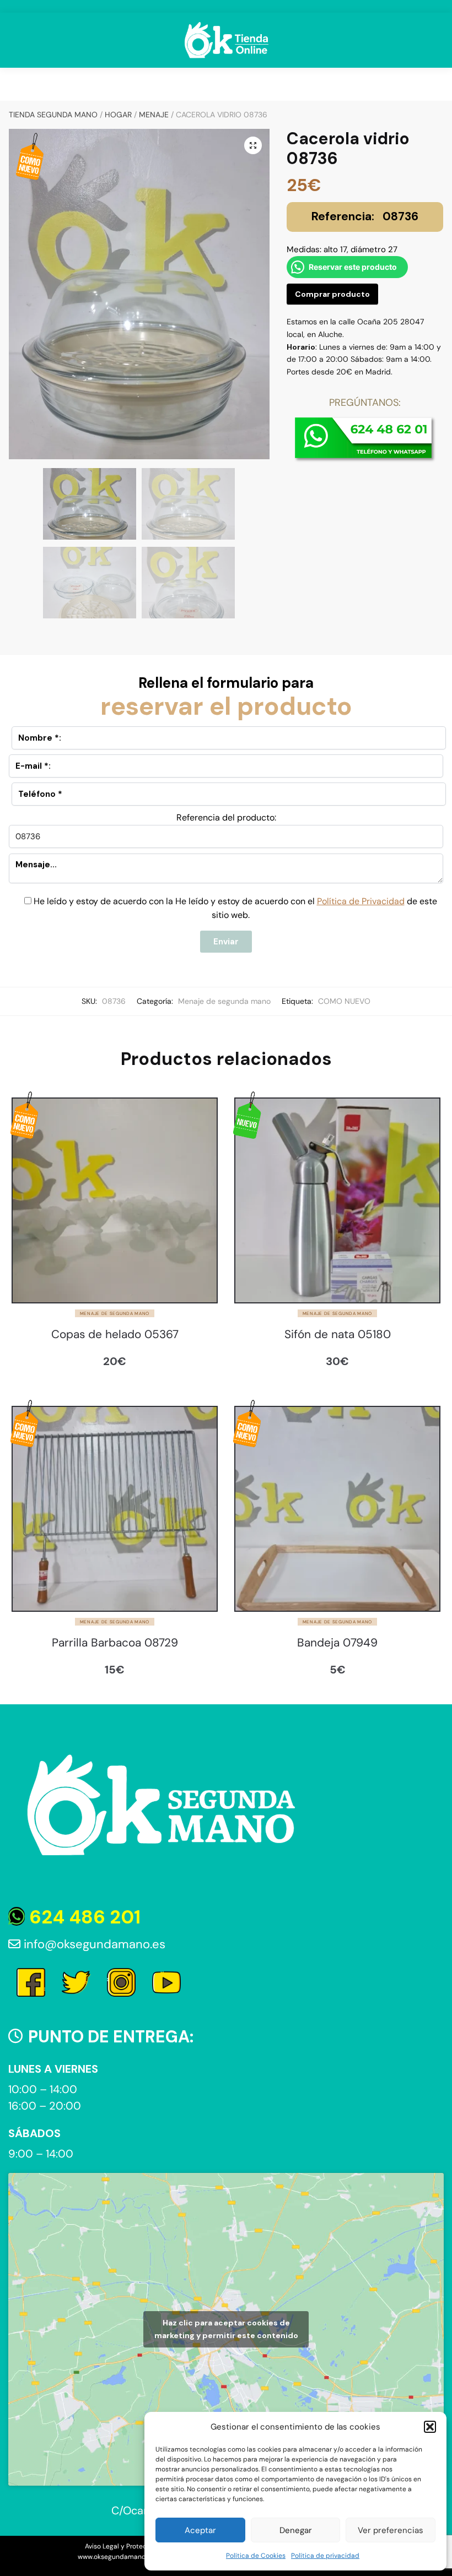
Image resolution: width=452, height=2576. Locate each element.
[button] (430, 2427)
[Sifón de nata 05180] (337, 1200)
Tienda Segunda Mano (53, 115)
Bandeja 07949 (337, 1643)
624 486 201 (83, 1917)
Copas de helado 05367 (115, 1335)
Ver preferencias (391, 2530)
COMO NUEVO (344, 1001)
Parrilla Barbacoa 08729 (115, 1643)
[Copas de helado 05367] (115, 1200)
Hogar (118, 115)
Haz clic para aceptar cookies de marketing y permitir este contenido (226, 2329)
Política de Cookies (256, 2556)
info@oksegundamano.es (93, 1944)
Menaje (154, 115)
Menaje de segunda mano (224, 1001)
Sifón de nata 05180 (338, 1335)
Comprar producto (332, 294)
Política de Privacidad (361, 901)
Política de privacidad (325, 2556)
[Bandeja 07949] (337, 1509)
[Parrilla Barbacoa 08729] (115, 1509)
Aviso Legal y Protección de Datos (138, 2546)
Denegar (296, 2530)
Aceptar (200, 2530)
